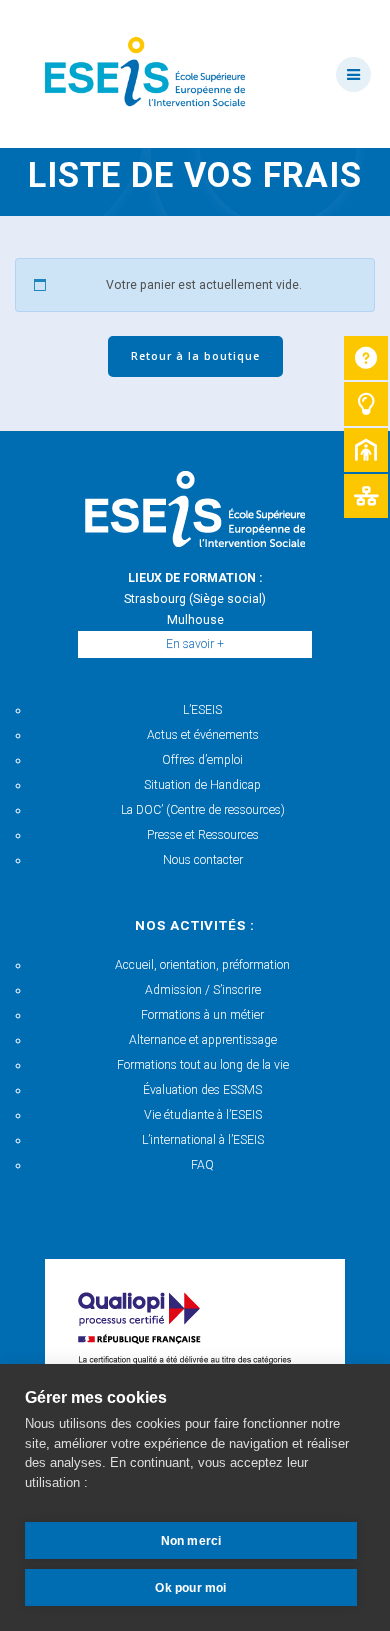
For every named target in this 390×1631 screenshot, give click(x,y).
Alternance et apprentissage (203, 1040)
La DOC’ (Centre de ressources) (203, 810)
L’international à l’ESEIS (203, 1140)
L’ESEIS (202, 710)
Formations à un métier (202, 1015)
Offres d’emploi (202, 760)
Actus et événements (203, 735)
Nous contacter (203, 860)
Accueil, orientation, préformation (202, 965)
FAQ (202, 1165)
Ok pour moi (190, 1588)
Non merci (191, 1541)
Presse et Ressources (203, 835)
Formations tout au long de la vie (203, 1065)
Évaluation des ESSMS (202, 1090)
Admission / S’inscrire (203, 990)
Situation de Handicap (202, 785)
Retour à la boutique (195, 356)
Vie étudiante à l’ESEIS (203, 1115)
